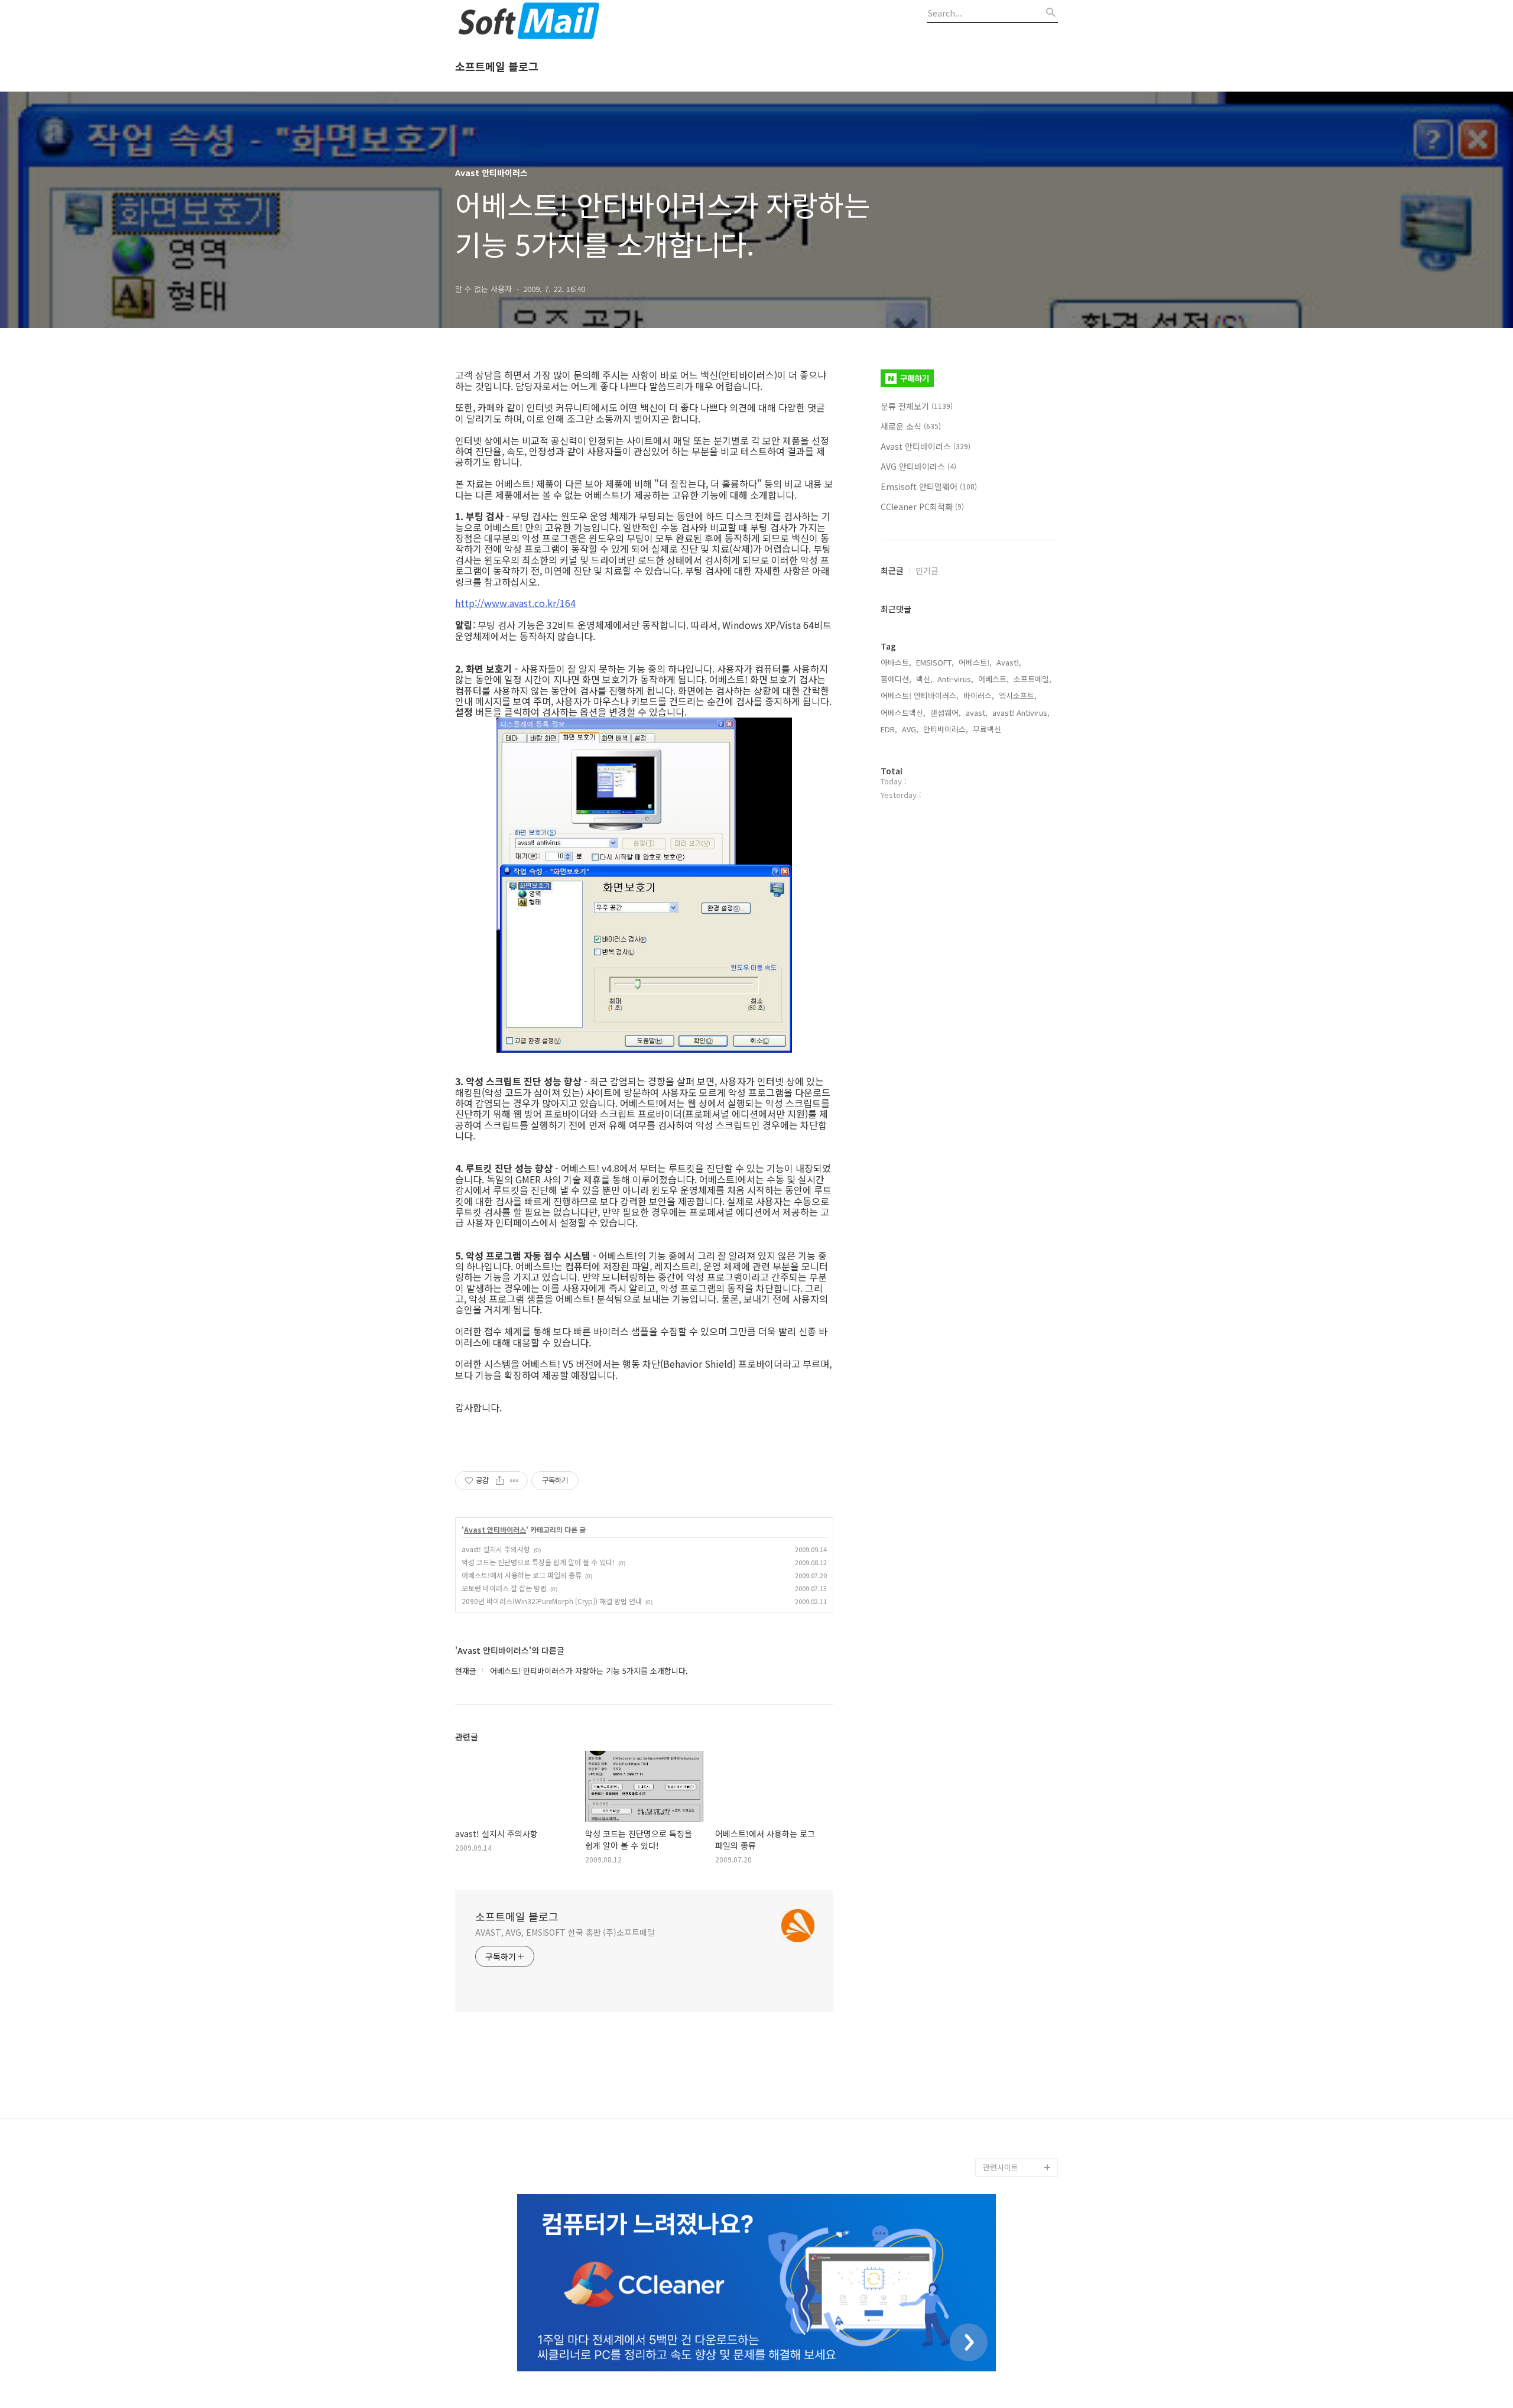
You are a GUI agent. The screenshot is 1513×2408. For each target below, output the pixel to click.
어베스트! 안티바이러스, (920, 695)
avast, (977, 713)
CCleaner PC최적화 (922, 507)
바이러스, (979, 695)
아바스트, (896, 662)
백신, (924, 679)
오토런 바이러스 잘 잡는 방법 (504, 1588)
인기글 (927, 570)
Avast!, (1009, 662)
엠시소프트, (1018, 695)
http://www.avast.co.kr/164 (515, 603)
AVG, (910, 729)
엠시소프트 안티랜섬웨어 (1020, 2139)
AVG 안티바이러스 (918, 466)
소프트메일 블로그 (497, 67)
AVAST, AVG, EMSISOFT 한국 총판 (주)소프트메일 (565, 1932)
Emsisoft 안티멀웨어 (929, 486)
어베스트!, (975, 662)
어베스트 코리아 (1009, 2110)
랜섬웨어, (946, 713)
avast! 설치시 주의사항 (496, 1549)
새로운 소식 (911, 426)
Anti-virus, (955, 679)
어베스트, (993, 679)
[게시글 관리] (514, 1481)
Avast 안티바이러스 (495, 1530)
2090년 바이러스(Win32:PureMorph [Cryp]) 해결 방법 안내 (552, 1601)
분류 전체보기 (917, 406)
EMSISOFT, (935, 662)
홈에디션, (896, 679)
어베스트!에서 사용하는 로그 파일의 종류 (522, 1575)
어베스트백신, (903, 713)
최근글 (892, 570)
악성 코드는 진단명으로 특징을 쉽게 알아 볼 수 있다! (538, 1562)
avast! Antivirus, (1021, 713)
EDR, (889, 729)
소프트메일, (1033, 679)
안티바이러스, (946, 729)
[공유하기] (500, 1481)
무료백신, (988, 729)
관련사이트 (1001, 2167)
